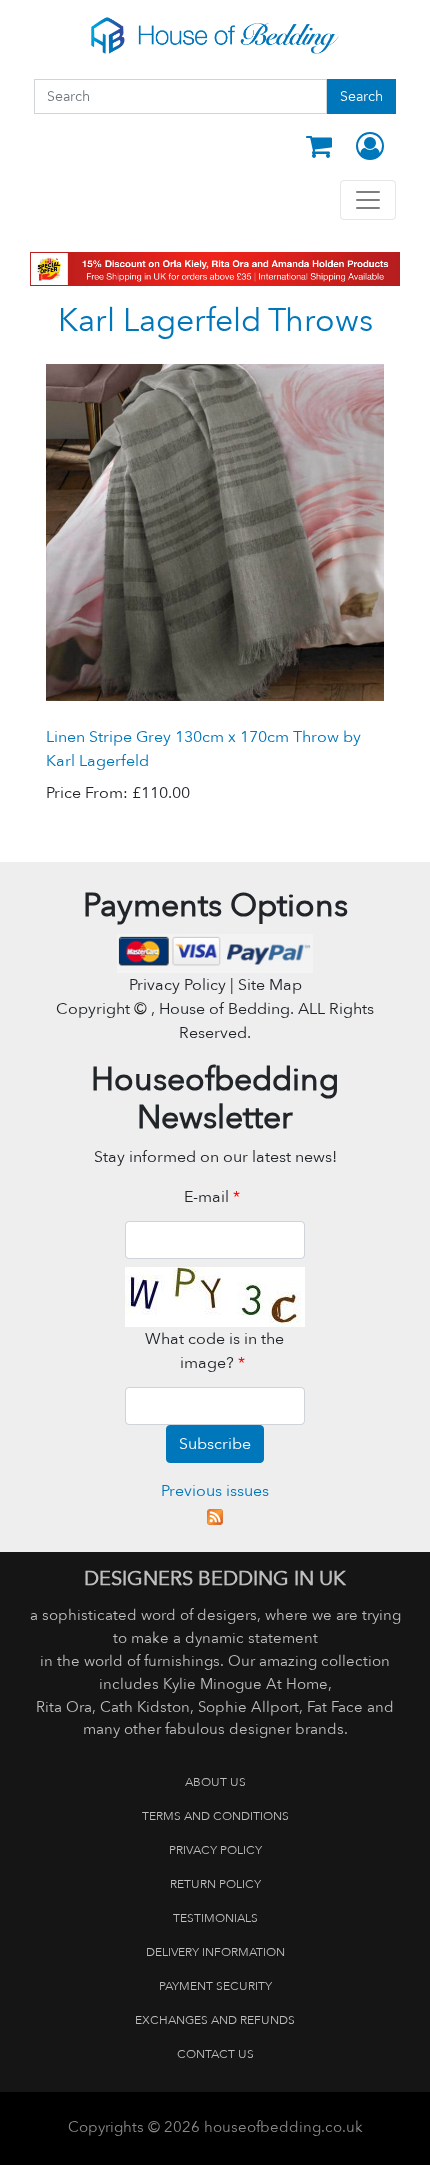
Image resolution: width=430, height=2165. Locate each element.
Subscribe (215, 1444)
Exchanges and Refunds (215, 2020)
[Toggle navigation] (368, 200)
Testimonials (215, 1918)
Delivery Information (215, 1952)
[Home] (214, 35)
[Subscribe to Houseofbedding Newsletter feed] (215, 1515)
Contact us (215, 2054)
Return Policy (215, 1884)
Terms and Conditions (215, 1816)
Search (361, 96)
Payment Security (215, 1986)
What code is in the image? (214, 1351)
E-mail (212, 1197)
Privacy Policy (215, 1850)
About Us (215, 1782)
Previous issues (215, 1491)
